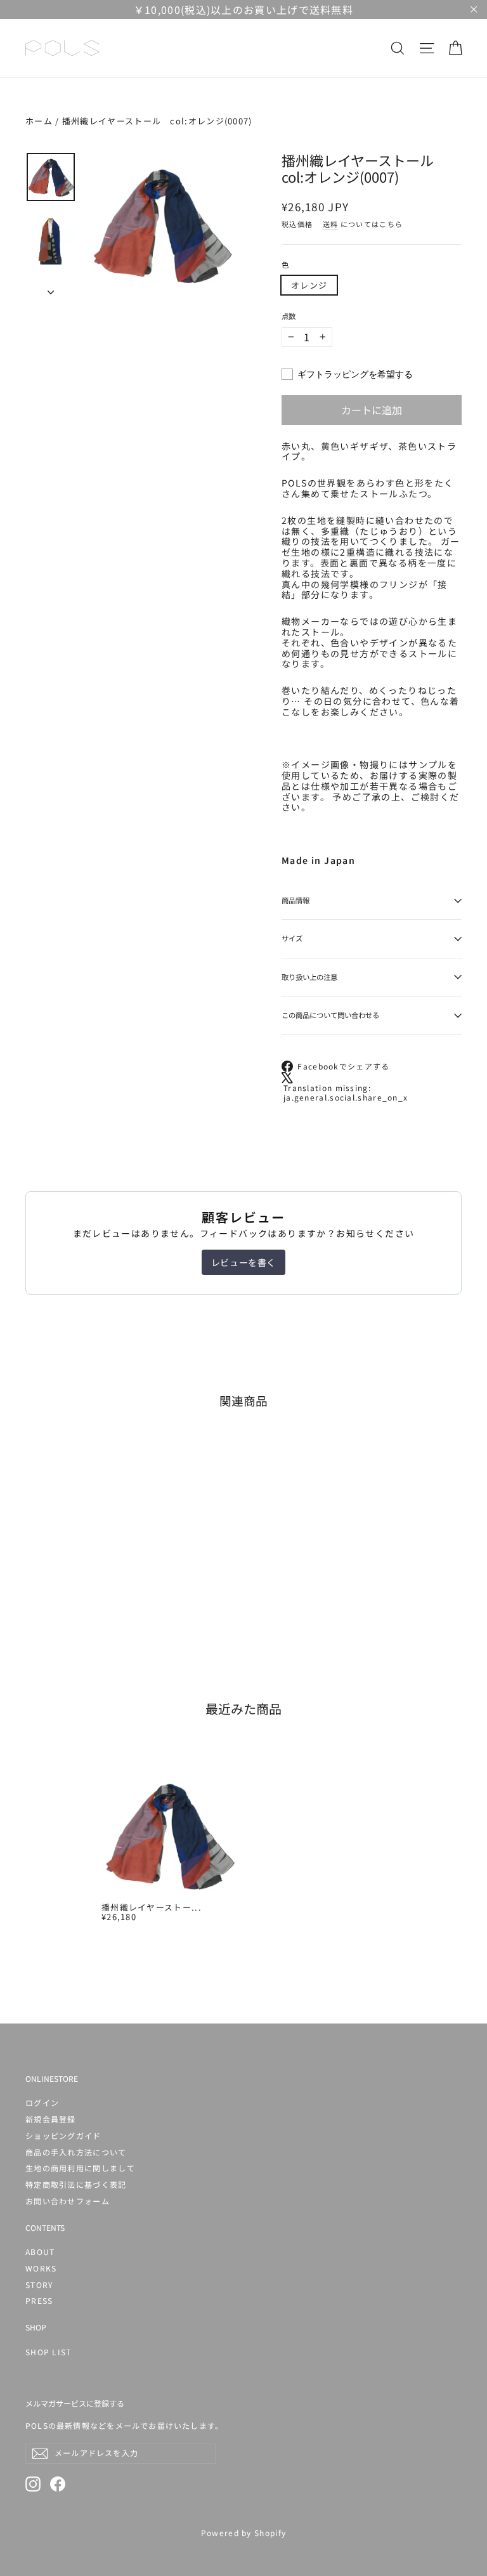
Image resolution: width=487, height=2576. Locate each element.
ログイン (42, 2102)
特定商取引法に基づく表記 (76, 2184)
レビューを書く (243, 1262)
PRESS (39, 2300)
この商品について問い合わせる (330, 1015)
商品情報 (295, 900)
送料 (331, 224)
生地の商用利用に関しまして (80, 2168)
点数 (289, 317)
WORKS (41, 2268)
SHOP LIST (49, 2352)
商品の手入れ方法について (76, 2152)
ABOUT (40, 2252)
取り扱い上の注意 (309, 977)
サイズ (292, 938)
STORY (39, 2285)
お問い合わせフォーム (68, 2201)
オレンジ (309, 285)
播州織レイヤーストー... (152, 1907)
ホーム (39, 121)
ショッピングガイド (63, 2135)
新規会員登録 (51, 2119)
